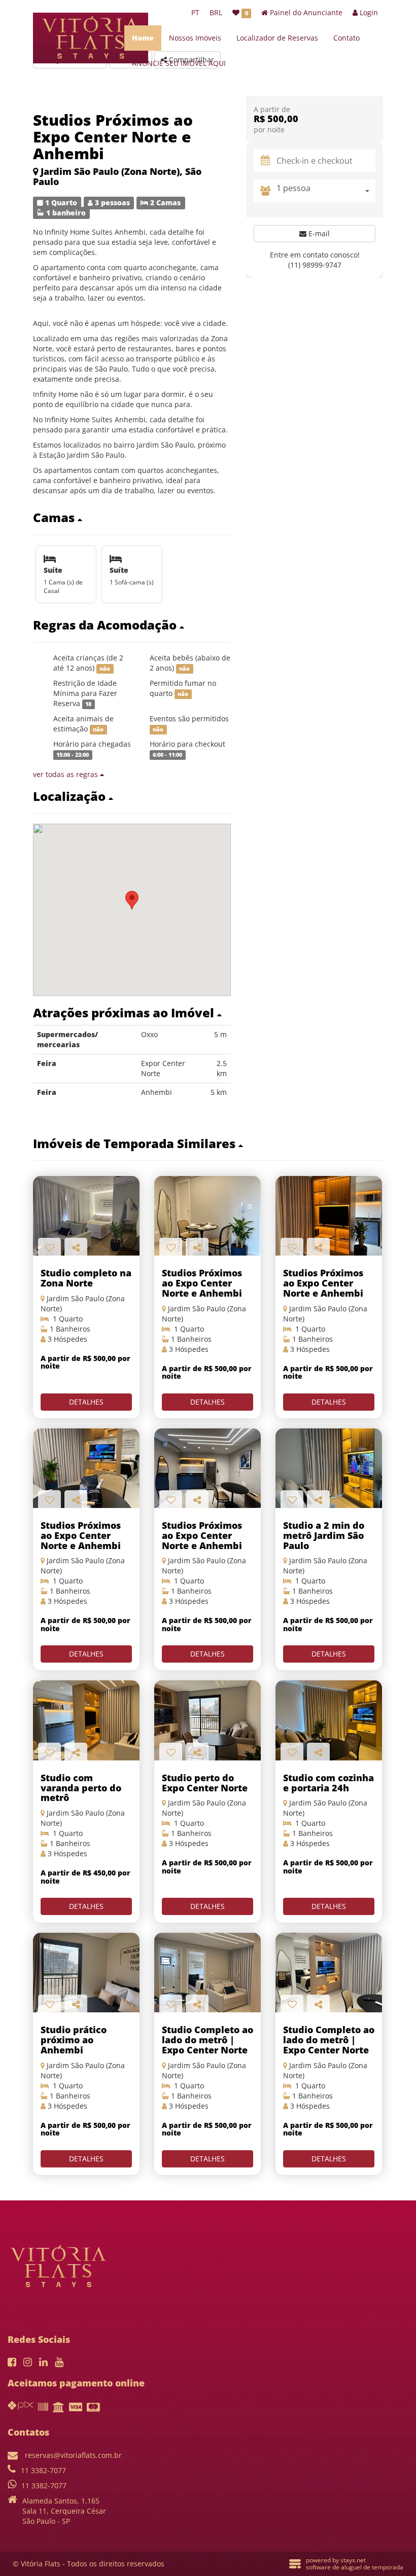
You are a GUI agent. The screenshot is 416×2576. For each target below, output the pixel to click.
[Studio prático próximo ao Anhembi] (86, 1973)
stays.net (353, 2560)
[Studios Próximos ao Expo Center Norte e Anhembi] (207, 1216)
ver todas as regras (66, 774)
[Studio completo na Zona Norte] (86, 1216)
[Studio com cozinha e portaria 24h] (329, 1720)
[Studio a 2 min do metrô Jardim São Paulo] (329, 1468)
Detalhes (86, 1402)
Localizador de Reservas (277, 38)
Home (143, 38)
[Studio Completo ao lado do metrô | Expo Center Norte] (207, 1973)
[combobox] (326, 191)
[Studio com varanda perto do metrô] (86, 1720)
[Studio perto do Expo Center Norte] (207, 1720)
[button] (132, 518)
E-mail (318, 233)
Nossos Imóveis (195, 38)
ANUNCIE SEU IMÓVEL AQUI (179, 63)
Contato (346, 38)
